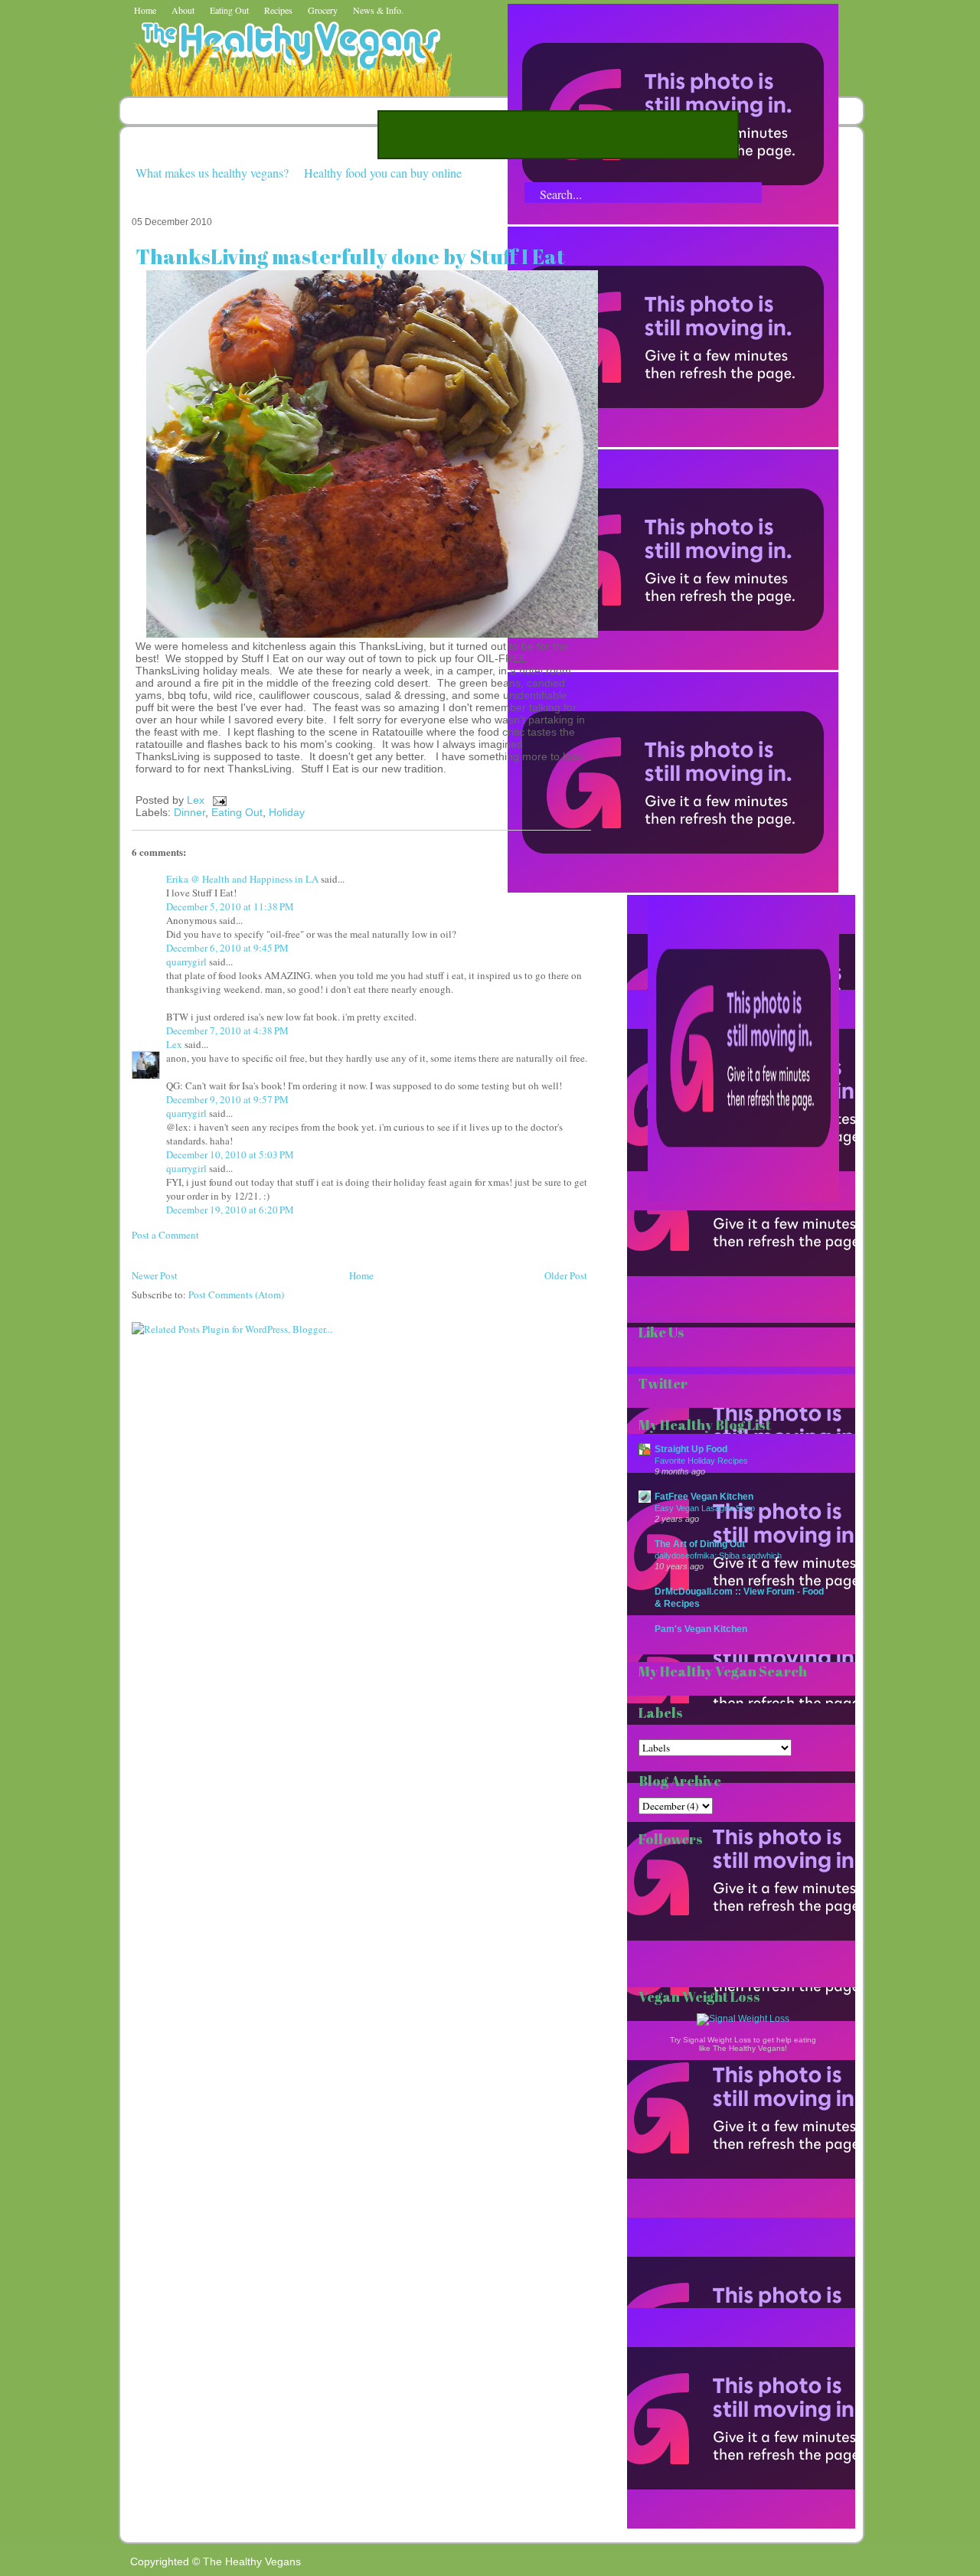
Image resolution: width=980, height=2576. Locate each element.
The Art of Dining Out (700, 1544)
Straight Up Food (691, 1449)
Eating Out (229, 10)
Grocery (323, 10)
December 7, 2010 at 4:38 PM (227, 1030)
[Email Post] (217, 800)
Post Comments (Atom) (236, 1295)
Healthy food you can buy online (383, 173)
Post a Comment (165, 1235)
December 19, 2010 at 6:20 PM (230, 1210)
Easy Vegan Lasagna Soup (705, 1508)
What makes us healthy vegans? (212, 173)
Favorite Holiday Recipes (701, 1461)
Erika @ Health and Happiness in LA (242, 879)
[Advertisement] (558, 135)
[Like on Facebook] (673, 666)
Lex (197, 800)
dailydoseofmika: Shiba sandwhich (718, 1556)
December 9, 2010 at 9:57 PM (227, 1099)
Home (145, 10)
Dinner (189, 812)
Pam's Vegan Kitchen (701, 1629)
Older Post (566, 1275)
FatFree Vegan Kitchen (704, 1496)
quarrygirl (186, 962)
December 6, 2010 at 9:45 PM (227, 948)
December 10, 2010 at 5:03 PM (230, 1154)
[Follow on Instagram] (673, 889)
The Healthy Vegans (252, 2561)
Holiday (287, 812)
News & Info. (378, 10)
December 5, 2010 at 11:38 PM (230, 906)
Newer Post (155, 1275)
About (183, 10)
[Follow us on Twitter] (673, 443)
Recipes (278, 10)
